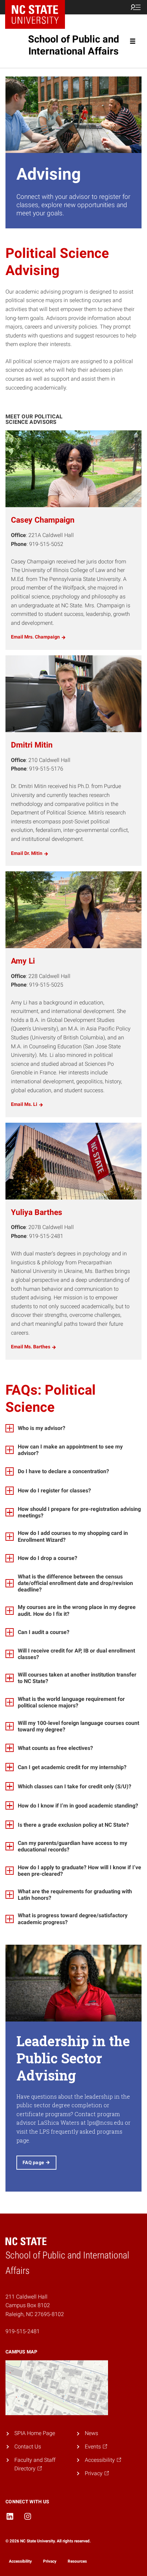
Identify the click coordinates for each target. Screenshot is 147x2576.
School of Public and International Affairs (73, 45)
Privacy (50, 2561)
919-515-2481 (23, 2331)
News (91, 2433)
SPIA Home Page (35, 2433)
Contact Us (28, 2447)
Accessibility (20, 2561)
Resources (77, 2561)
